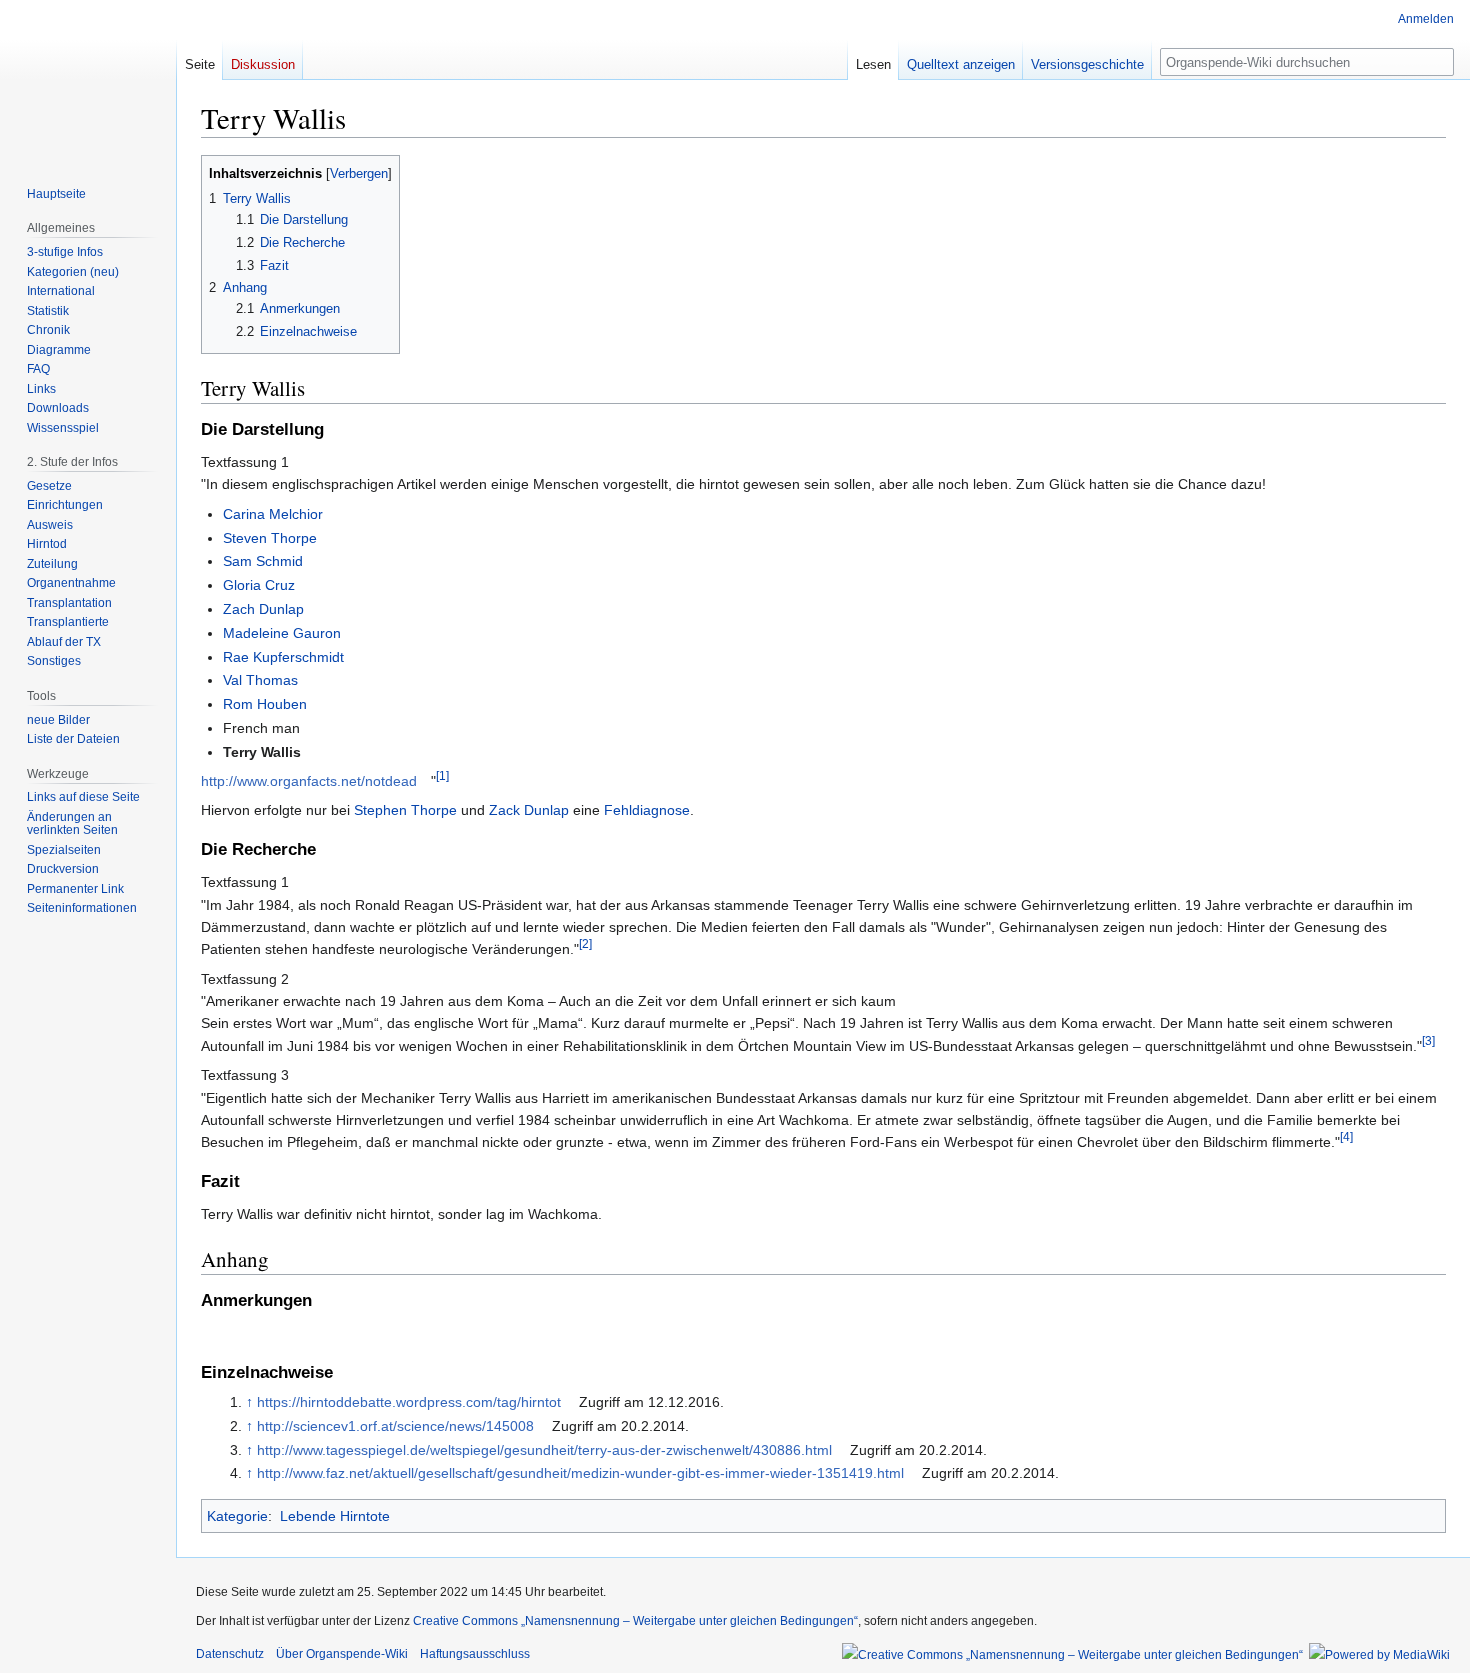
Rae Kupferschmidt (283, 657)
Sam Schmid (263, 561)
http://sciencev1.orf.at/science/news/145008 (395, 1426)
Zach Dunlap (263, 609)
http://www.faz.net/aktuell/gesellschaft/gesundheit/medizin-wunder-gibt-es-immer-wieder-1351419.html (580, 1473)
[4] (1346, 1137)
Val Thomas (260, 680)
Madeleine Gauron (282, 633)
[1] (442, 775)
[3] (1428, 1040)
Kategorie (237, 1516)
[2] (585, 944)
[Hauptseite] (88, 80)
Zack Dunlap (529, 810)
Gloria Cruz (259, 585)
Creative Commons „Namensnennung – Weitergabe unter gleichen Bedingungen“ (635, 1621)
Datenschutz (230, 1654)
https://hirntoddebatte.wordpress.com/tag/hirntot (409, 1402)
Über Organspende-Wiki (342, 1654)
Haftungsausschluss (475, 1654)
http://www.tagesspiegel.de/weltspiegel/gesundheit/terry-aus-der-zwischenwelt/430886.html (544, 1450)
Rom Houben (265, 704)
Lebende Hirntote (335, 1516)
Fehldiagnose (647, 810)
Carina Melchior (273, 514)
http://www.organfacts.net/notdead (309, 781)
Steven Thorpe (270, 538)
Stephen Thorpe (405, 810)
